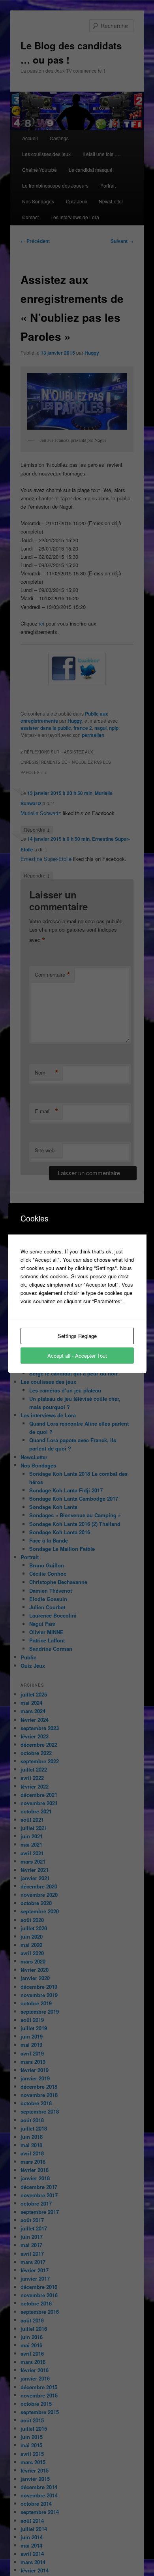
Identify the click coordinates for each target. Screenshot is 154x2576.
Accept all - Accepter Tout (77, 1356)
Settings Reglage (77, 1336)
